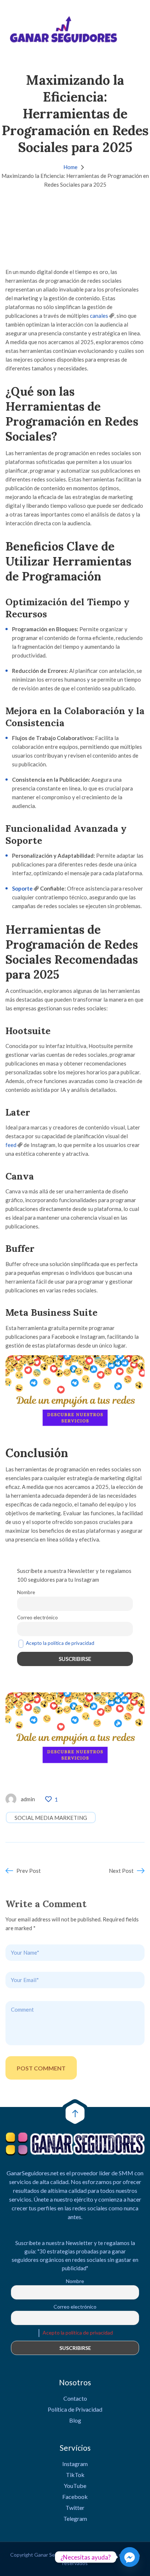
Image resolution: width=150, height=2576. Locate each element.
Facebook (75, 2497)
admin (28, 1799)
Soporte (22, 888)
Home (70, 167)
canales (99, 316)
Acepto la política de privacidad (60, 1643)
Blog (75, 2420)
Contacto (75, 2398)
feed (11, 1145)
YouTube (75, 2486)
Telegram (75, 2518)
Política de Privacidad (75, 2409)
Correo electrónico (37, 1617)
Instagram (75, 2464)
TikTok (75, 2475)
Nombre (26, 1592)
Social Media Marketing (51, 1818)
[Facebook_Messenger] (130, 2557)
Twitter (75, 2508)
